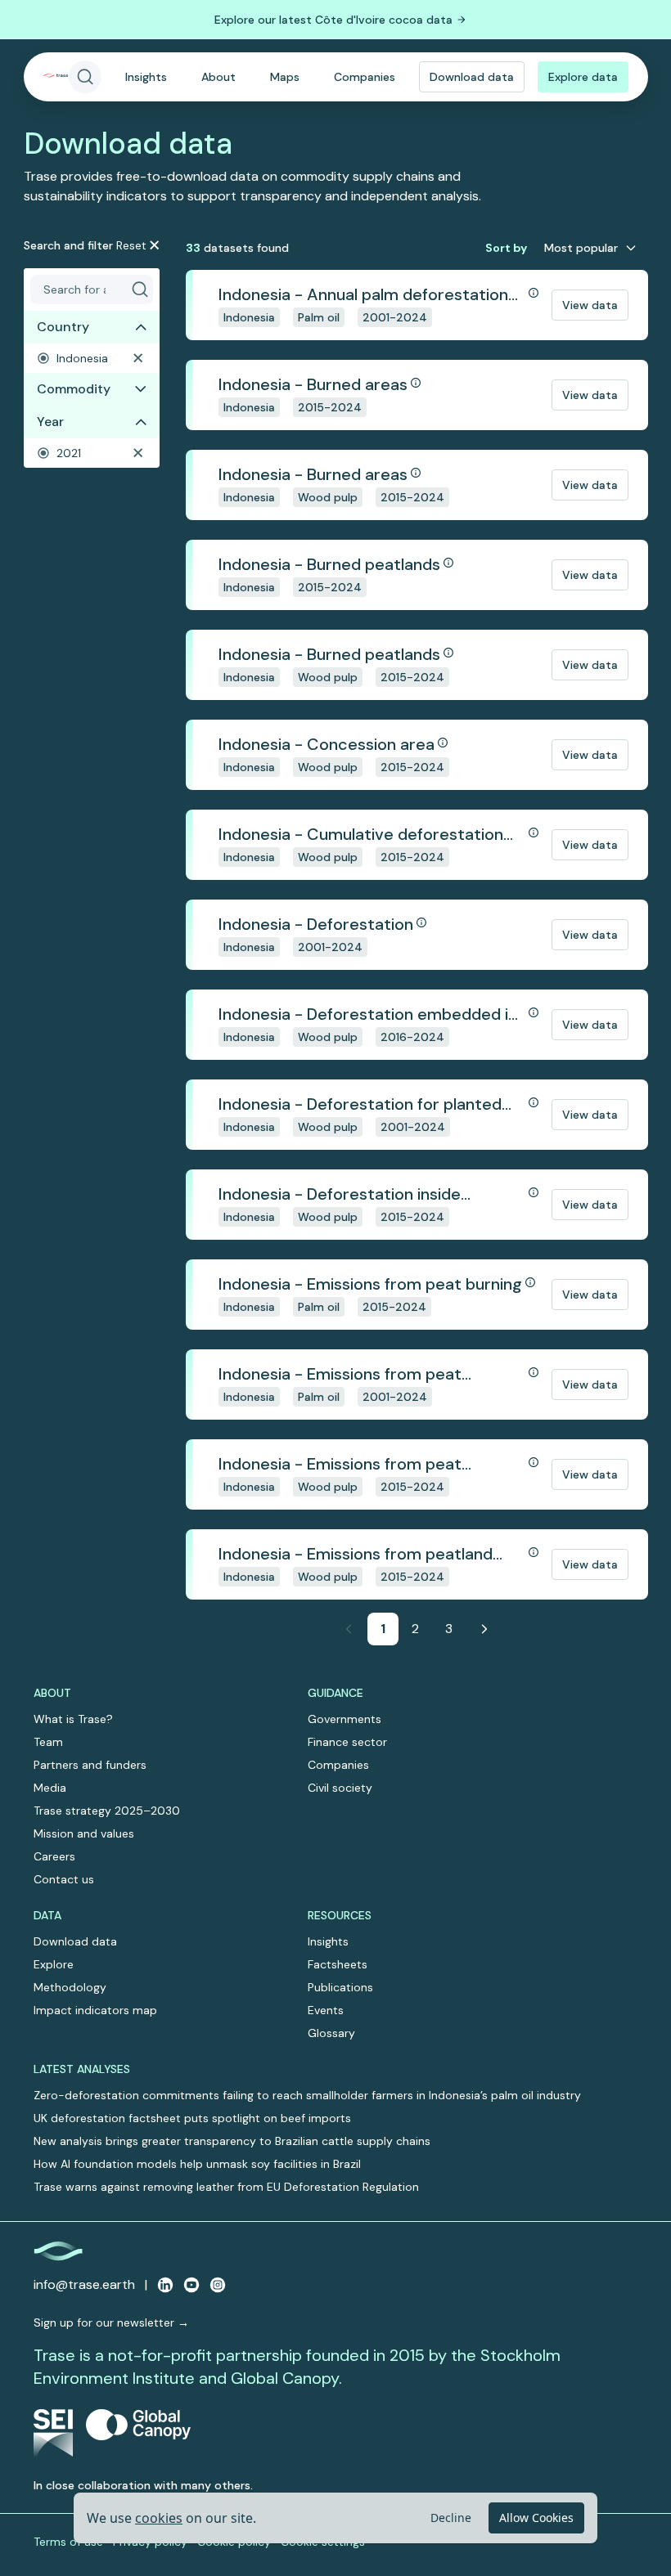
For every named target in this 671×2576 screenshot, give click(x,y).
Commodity (74, 389)
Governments (345, 1719)
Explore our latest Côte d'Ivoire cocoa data (333, 20)
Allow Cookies (536, 2518)
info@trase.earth (84, 2284)
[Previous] (349, 1629)
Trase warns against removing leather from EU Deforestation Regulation (226, 2187)
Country (63, 327)
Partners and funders (90, 1765)
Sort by (506, 248)
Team (48, 1742)
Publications (340, 1987)
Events (326, 2010)
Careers (54, 1856)
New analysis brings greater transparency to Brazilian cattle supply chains (232, 2141)
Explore (54, 1964)
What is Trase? (73, 1719)
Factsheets (338, 1964)
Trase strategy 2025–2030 (107, 1811)
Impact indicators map (95, 2010)
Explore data (583, 77)
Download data (472, 77)
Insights (146, 77)
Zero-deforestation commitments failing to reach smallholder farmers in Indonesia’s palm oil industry (307, 2095)
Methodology (70, 1987)
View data (590, 305)
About (218, 77)
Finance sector (347, 1742)
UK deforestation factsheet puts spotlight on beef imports (192, 2118)
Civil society (340, 1788)
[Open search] (85, 77)
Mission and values (84, 1833)
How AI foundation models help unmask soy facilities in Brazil (197, 2164)
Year (50, 422)
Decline (451, 2518)
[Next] (484, 1629)
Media (50, 1788)
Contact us (64, 1879)
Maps (285, 77)
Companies (365, 77)
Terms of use (68, 2542)
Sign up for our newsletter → (111, 2322)
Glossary (331, 2033)
